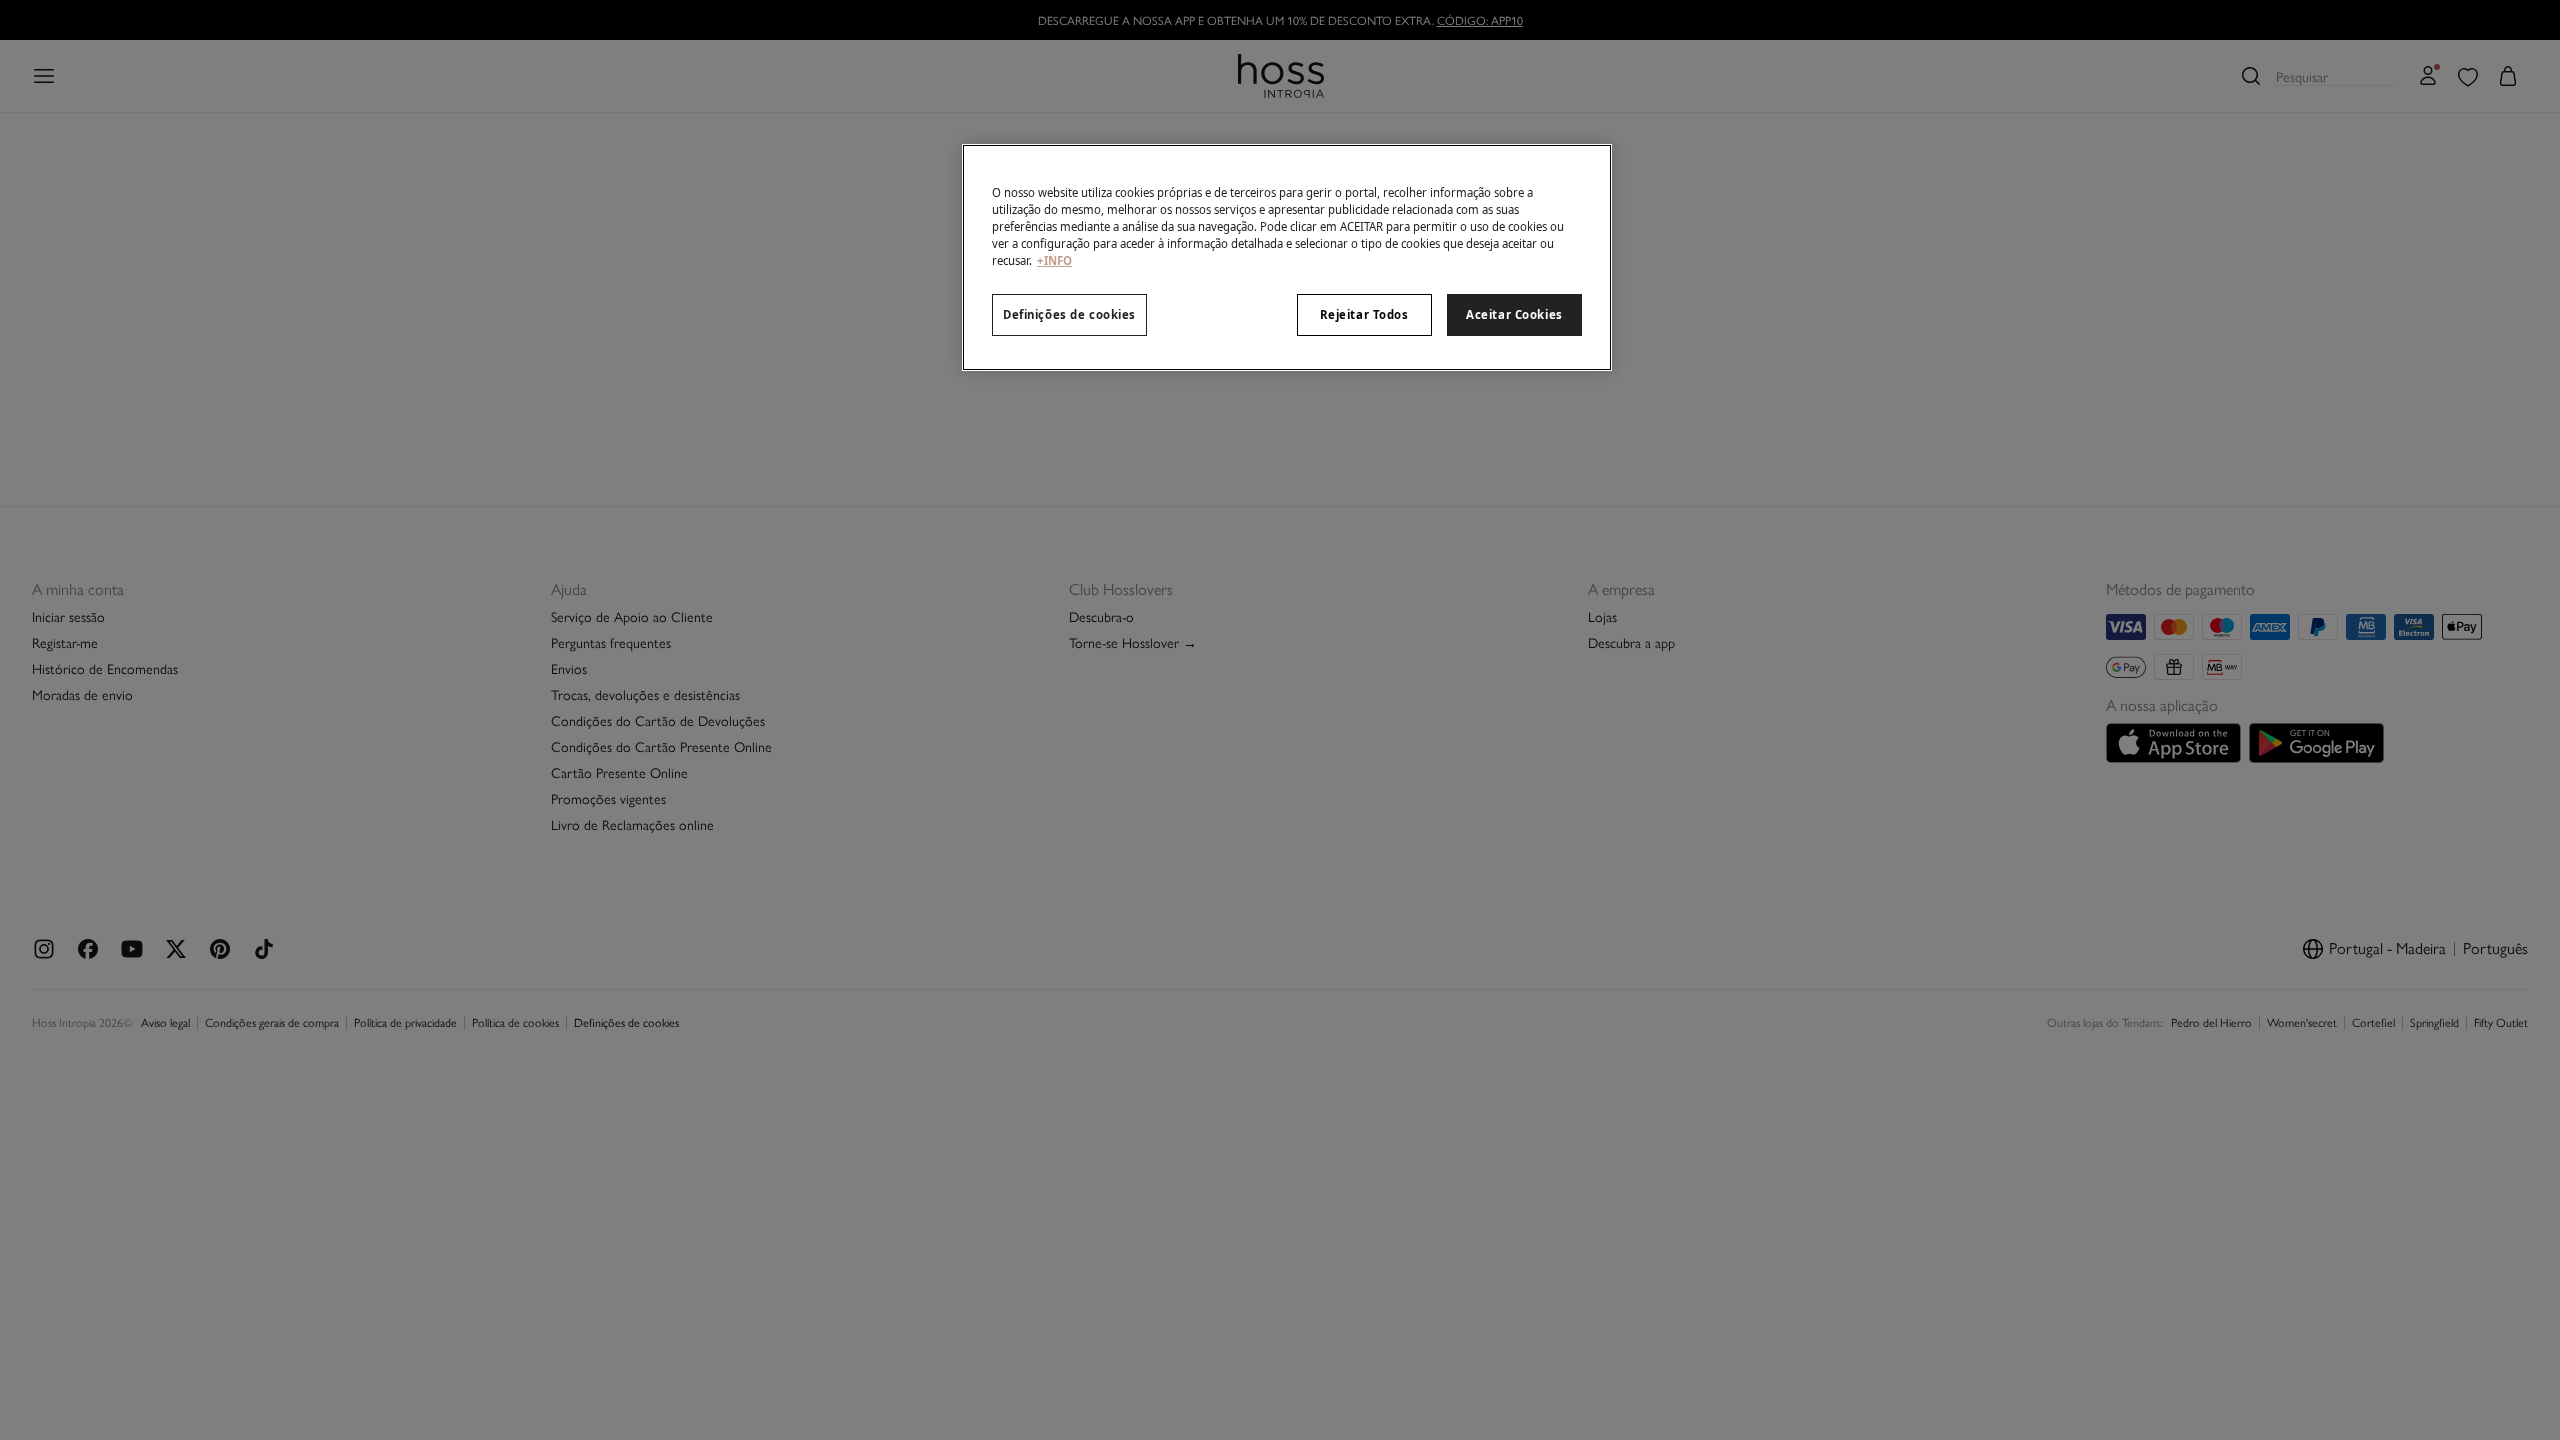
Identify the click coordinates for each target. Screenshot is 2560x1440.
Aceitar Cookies (1514, 314)
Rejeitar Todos (1364, 314)
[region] (1287, 257)
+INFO (1054, 260)
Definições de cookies (1069, 314)
